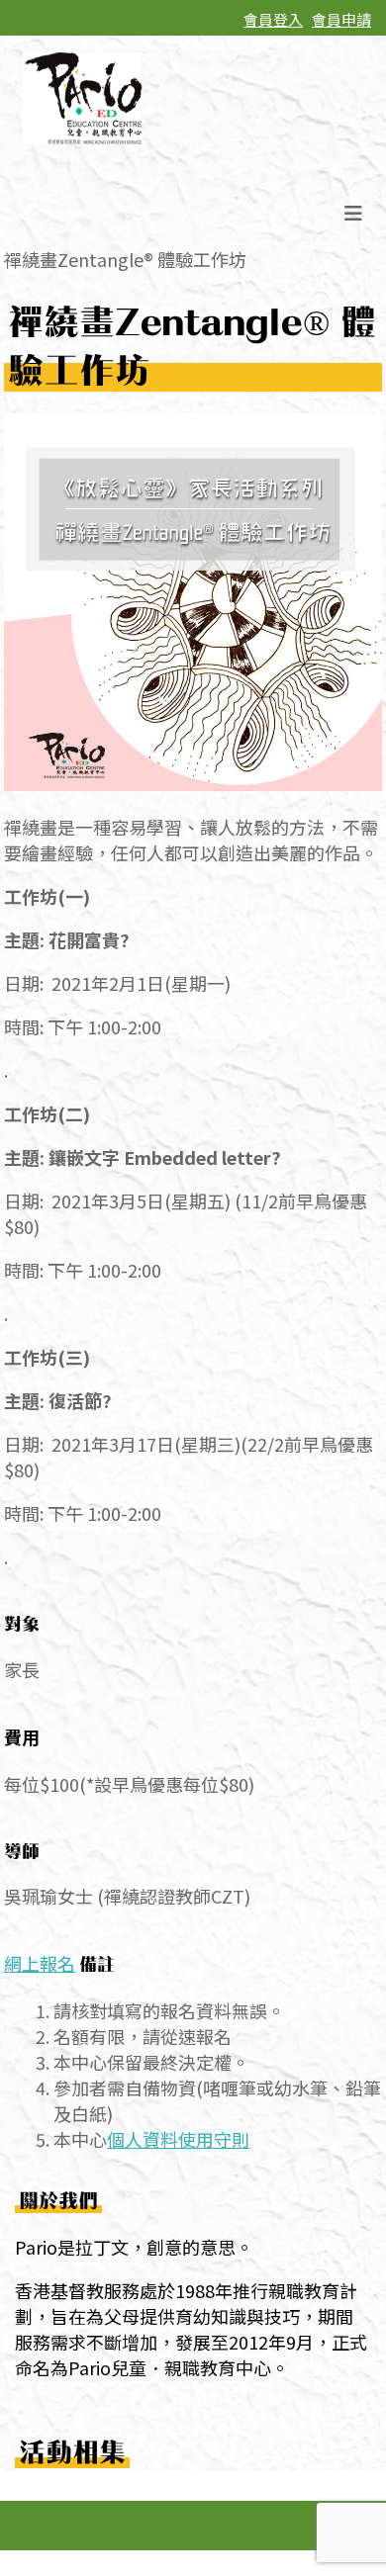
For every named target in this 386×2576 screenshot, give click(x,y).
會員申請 (341, 19)
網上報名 (40, 1963)
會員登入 (273, 19)
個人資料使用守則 (178, 2139)
